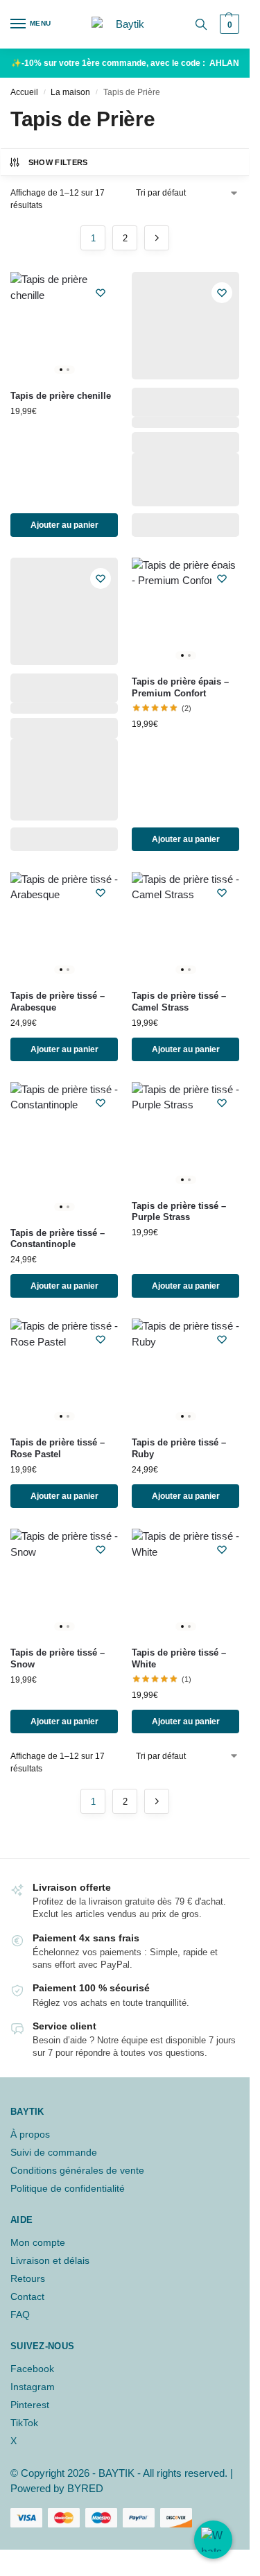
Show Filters (58, 162)
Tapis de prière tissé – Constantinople (58, 1239)
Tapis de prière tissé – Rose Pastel (58, 1448)
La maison (70, 92)
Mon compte (38, 2242)
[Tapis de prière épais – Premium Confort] (185, 611)
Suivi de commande (54, 2152)
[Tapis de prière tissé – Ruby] (185, 1372)
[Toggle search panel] (201, 24)
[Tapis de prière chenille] (64, 326)
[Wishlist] (101, 293)
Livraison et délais (50, 2260)
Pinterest (30, 2405)
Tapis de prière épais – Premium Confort (180, 687)
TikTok (24, 2423)
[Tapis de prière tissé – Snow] (64, 1582)
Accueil (24, 92)
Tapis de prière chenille (61, 396)
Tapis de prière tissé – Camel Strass (179, 1002)
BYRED (85, 2488)
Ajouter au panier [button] (64, 525)
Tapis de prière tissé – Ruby (179, 1448)
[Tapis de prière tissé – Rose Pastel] (64, 1372)
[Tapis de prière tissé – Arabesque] (64, 926)
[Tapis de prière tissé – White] (185, 1582)
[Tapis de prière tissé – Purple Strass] (185, 1136)
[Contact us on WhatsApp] (213, 2540)
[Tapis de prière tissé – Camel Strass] (185, 926)
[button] (228, 24)
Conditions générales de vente (77, 2170)
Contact (27, 2296)
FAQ (20, 2315)
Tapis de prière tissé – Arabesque (58, 1002)
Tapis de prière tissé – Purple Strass (179, 1212)
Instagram (33, 2387)
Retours (28, 2278)
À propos (30, 2134)
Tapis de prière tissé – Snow (58, 1658)
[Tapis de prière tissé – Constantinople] (64, 1149)
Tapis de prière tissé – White (179, 1658)
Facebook (32, 2369)
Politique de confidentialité (68, 2188)
